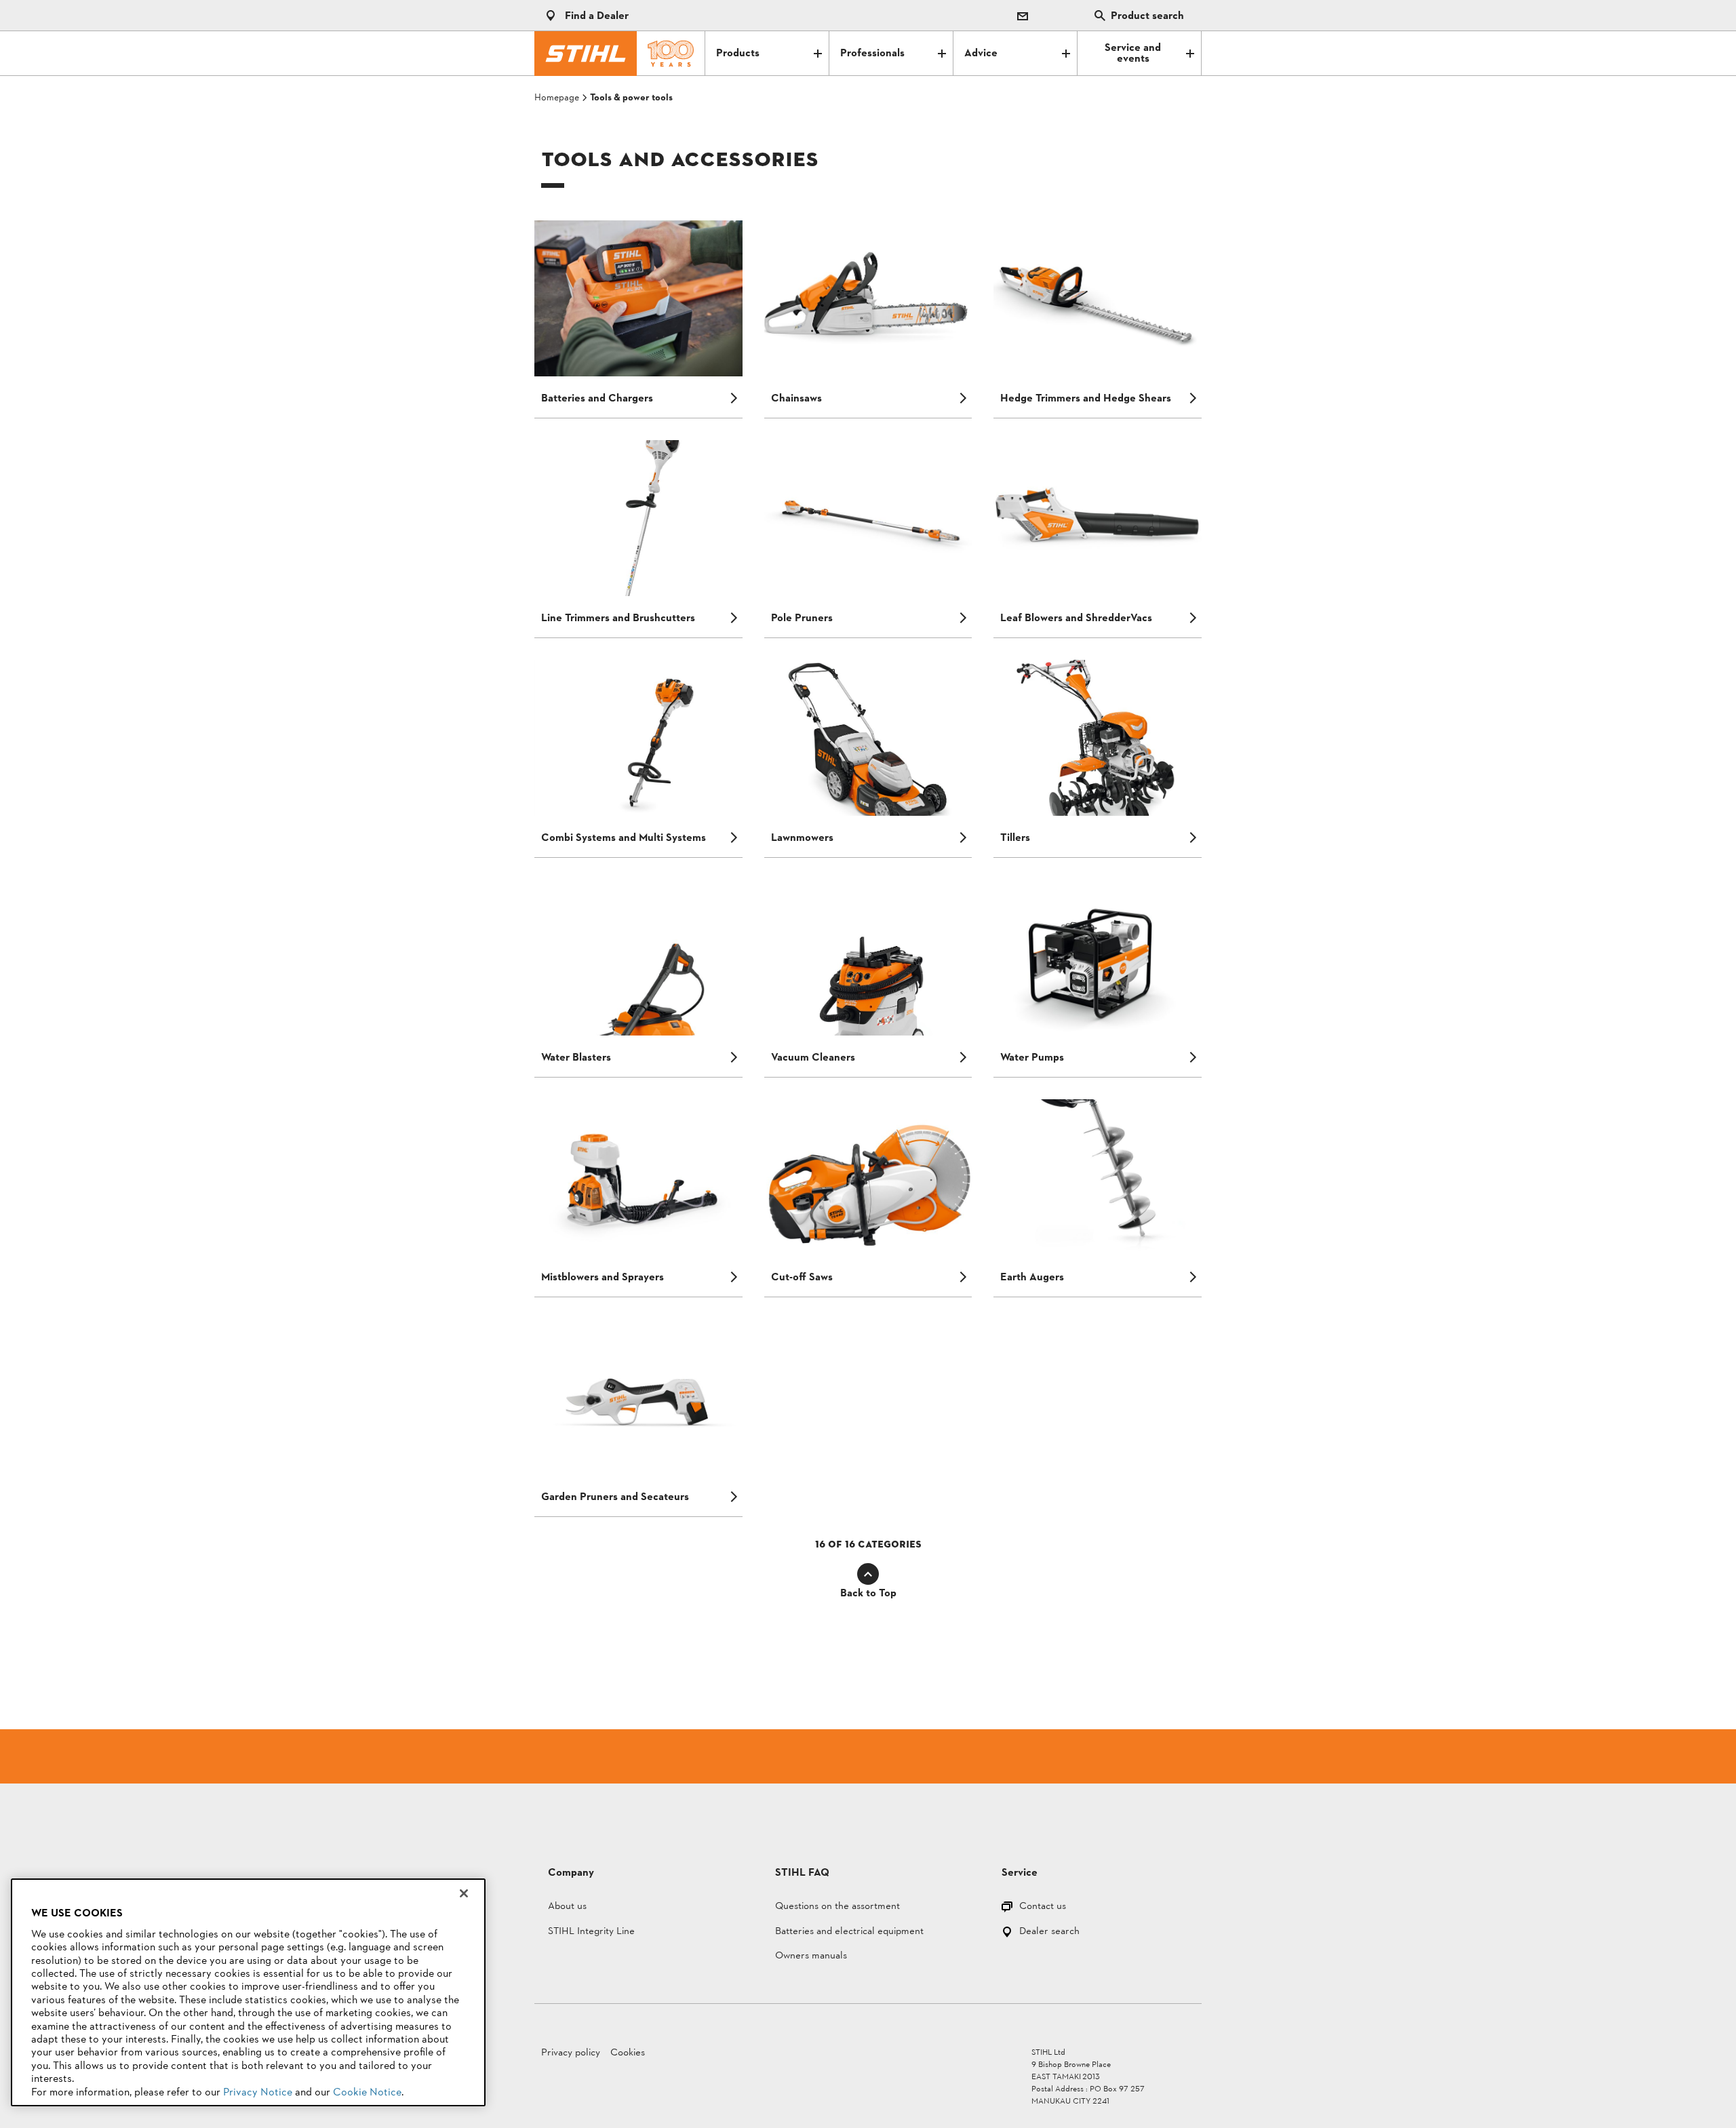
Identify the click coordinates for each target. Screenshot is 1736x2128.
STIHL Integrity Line (591, 1932)
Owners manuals (811, 1957)
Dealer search (1049, 1932)
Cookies (628, 2053)
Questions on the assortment (837, 1907)
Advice (981, 54)
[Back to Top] (868, 1574)
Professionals (872, 54)
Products (738, 54)
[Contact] (1023, 16)
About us (567, 1907)
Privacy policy (571, 2053)
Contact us (1043, 1907)
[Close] (464, 1893)
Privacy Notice (258, 2093)
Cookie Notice (367, 2093)
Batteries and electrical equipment (849, 1932)
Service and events (1133, 54)
